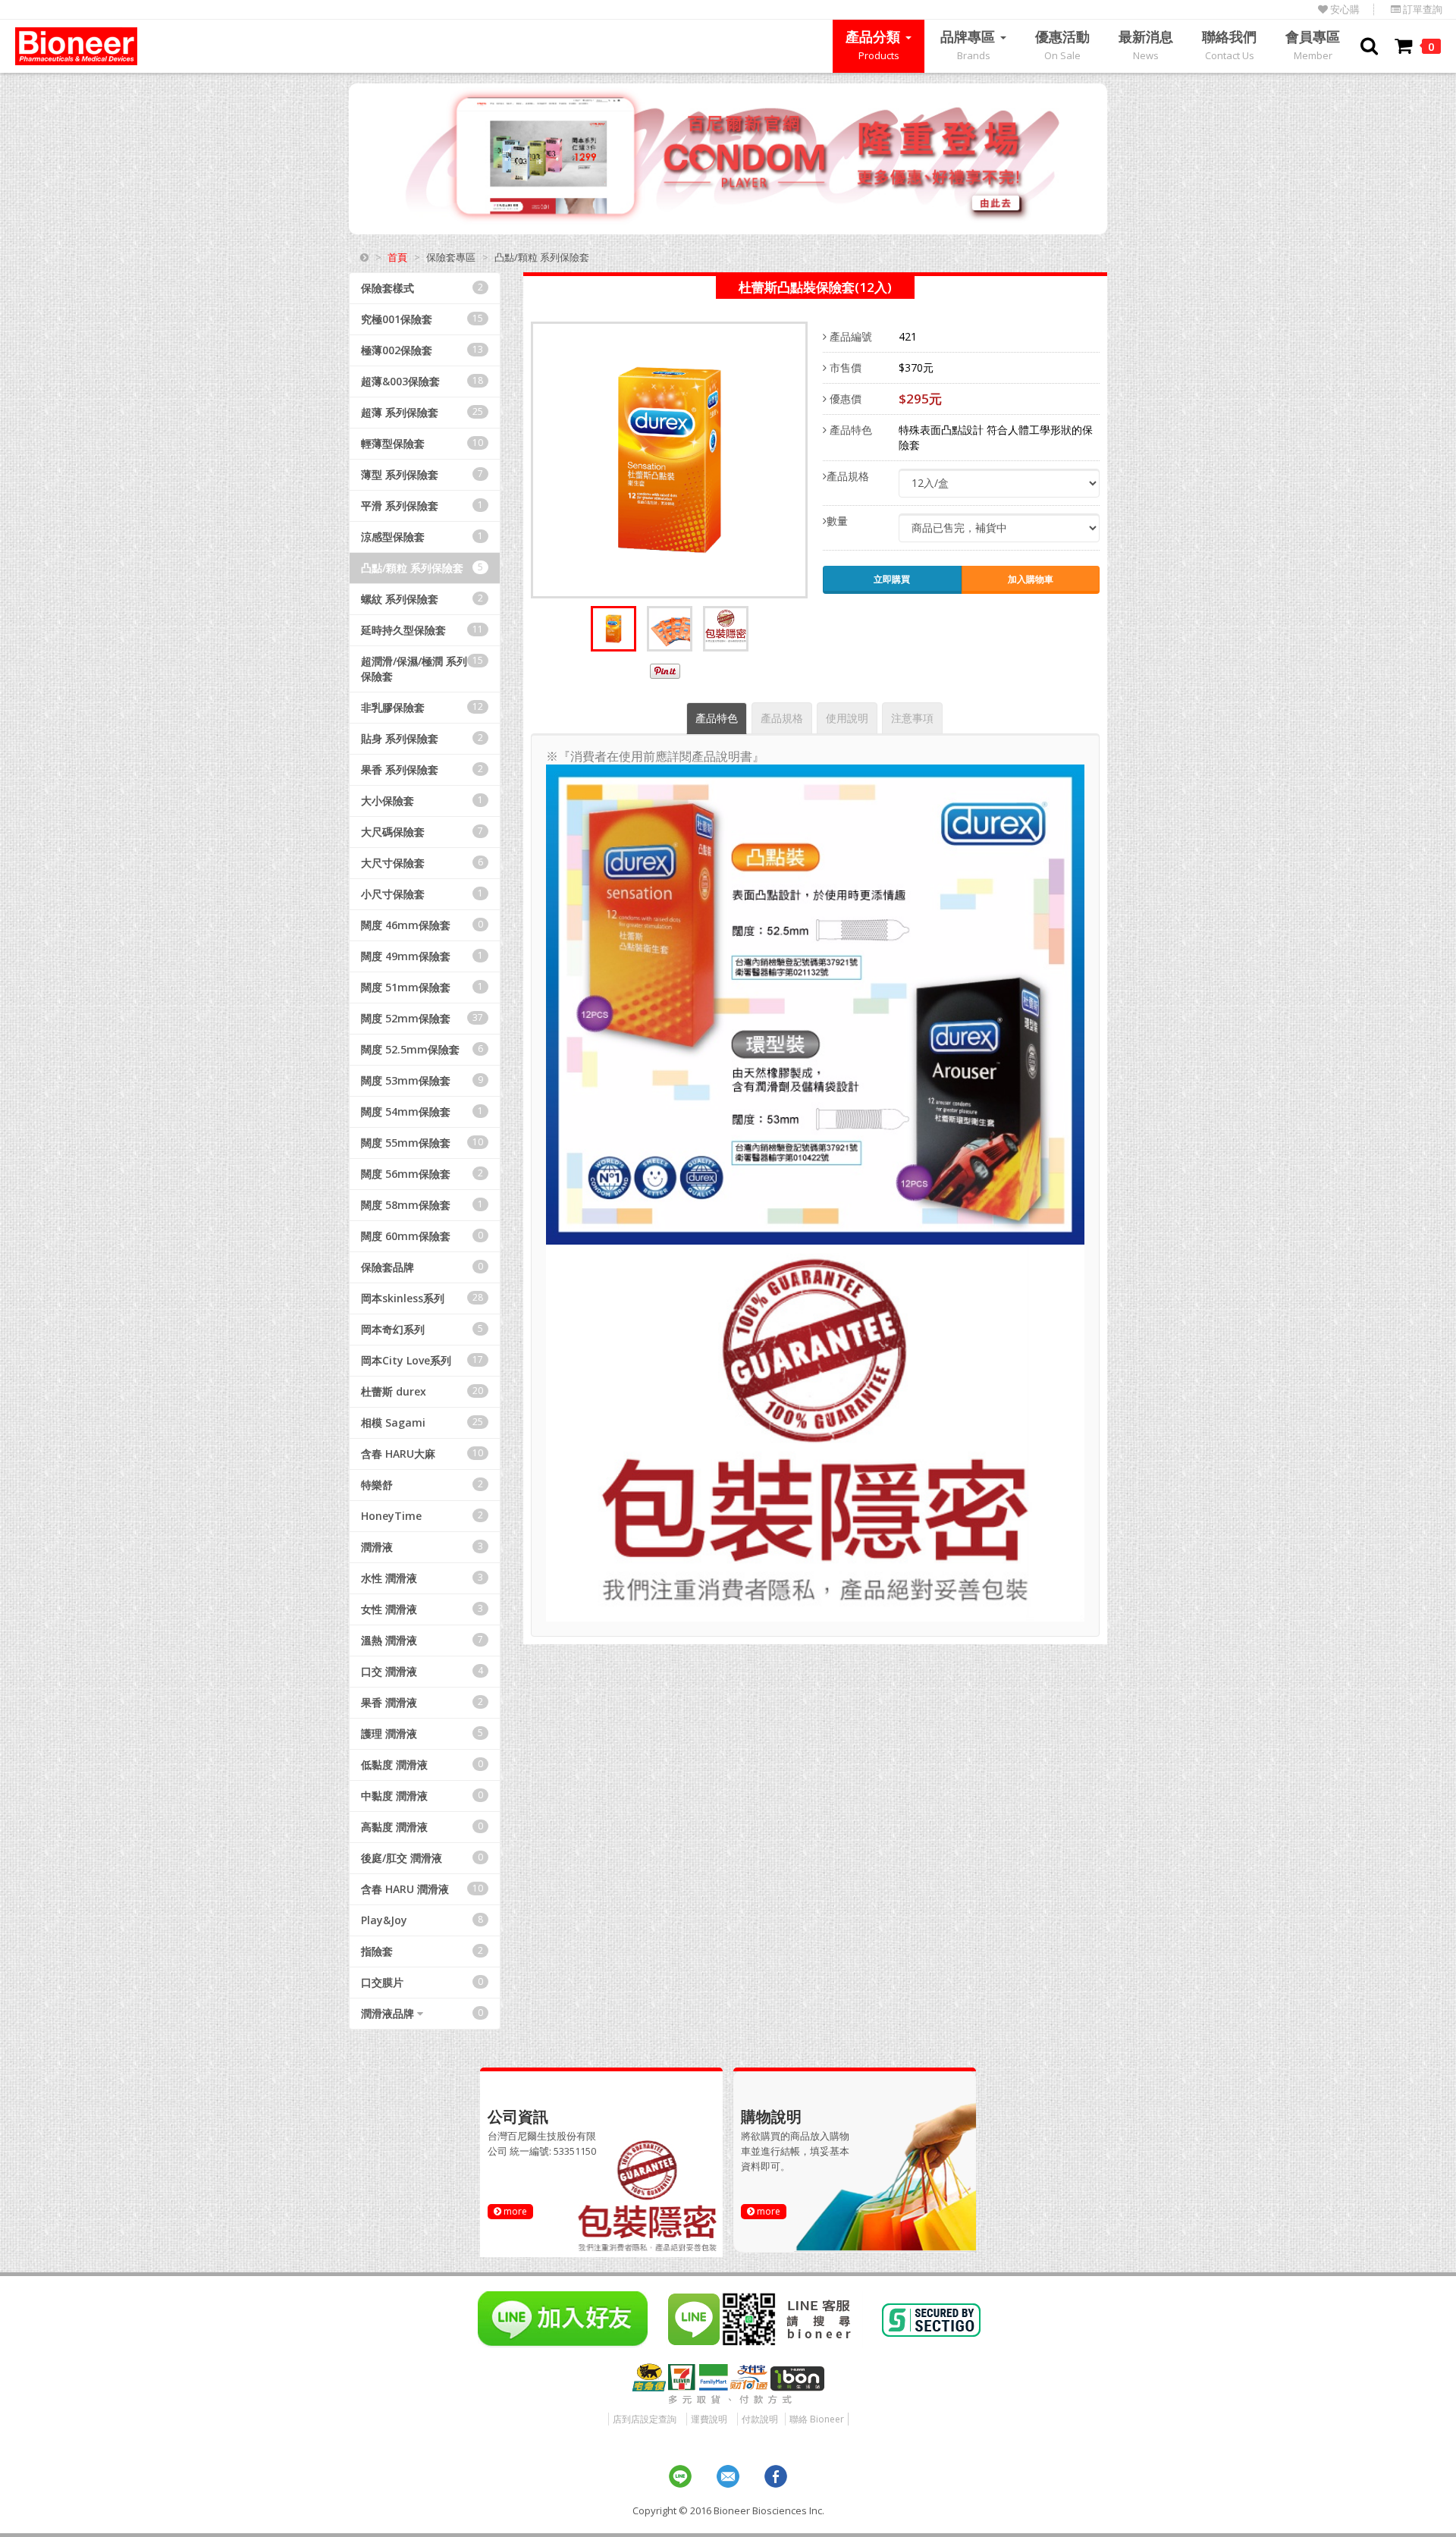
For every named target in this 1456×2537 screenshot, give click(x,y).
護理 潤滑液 (422, 1733)
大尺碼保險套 (422, 832)
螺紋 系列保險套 (422, 599)
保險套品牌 (422, 1267)
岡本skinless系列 (422, 1298)
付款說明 (760, 2419)
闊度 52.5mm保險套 (422, 1049)
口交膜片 (422, 1982)
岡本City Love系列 (422, 1360)
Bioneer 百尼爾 (76, 46)
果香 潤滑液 (422, 1702)
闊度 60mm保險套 (422, 1236)
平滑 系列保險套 (422, 506)
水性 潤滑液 (422, 1578)
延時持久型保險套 (422, 630)
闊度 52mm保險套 (422, 1018)
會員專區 (1313, 45)
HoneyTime (422, 1516)
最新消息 (1146, 45)
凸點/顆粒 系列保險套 (422, 568)
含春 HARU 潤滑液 (422, 1889)
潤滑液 (422, 1547)
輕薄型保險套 (422, 443)
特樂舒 (422, 1485)
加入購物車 (1031, 579)
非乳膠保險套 (422, 707)
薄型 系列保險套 (422, 474)
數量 (837, 521)
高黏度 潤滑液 (422, 1827)
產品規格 (848, 476)
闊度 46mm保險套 (422, 925)
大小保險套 (422, 801)
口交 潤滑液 (422, 1671)
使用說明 (847, 718)
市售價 (844, 367)
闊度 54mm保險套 (422, 1112)
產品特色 (849, 430)
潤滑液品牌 (422, 2013)
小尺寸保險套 (422, 894)
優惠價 (844, 399)
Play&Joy (422, 1920)
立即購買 (892, 579)
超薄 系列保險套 (422, 412)
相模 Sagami (422, 1422)
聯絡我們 (1229, 45)
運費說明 (709, 2419)
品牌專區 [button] (970, 45)
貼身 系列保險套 (422, 738)
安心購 (1344, 9)
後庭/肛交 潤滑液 (422, 1858)
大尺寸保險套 (422, 863)
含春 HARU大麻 (422, 1454)
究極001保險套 (422, 319)
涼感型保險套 (422, 537)
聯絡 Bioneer (817, 2419)
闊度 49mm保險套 (422, 956)
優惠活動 (1062, 45)
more (514, 2211)
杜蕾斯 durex (422, 1391)
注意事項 (912, 718)
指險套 (422, 1951)
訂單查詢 (1421, 9)
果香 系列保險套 (422, 769)
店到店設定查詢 (645, 2419)
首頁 (397, 257)
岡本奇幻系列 (422, 1329)
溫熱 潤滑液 (422, 1640)
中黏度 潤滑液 (422, 1796)
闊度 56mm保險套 (422, 1174)
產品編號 (849, 336)
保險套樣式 (422, 288)
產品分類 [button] (875, 45)
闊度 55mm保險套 (422, 1143)
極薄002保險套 (422, 350)
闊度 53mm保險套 (422, 1080)
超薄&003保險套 (422, 381)
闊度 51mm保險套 (422, 987)
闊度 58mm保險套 (422, 1205)
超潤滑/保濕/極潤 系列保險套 (422, 669)
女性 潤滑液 (422, 1609)
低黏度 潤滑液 (422, 1765)
